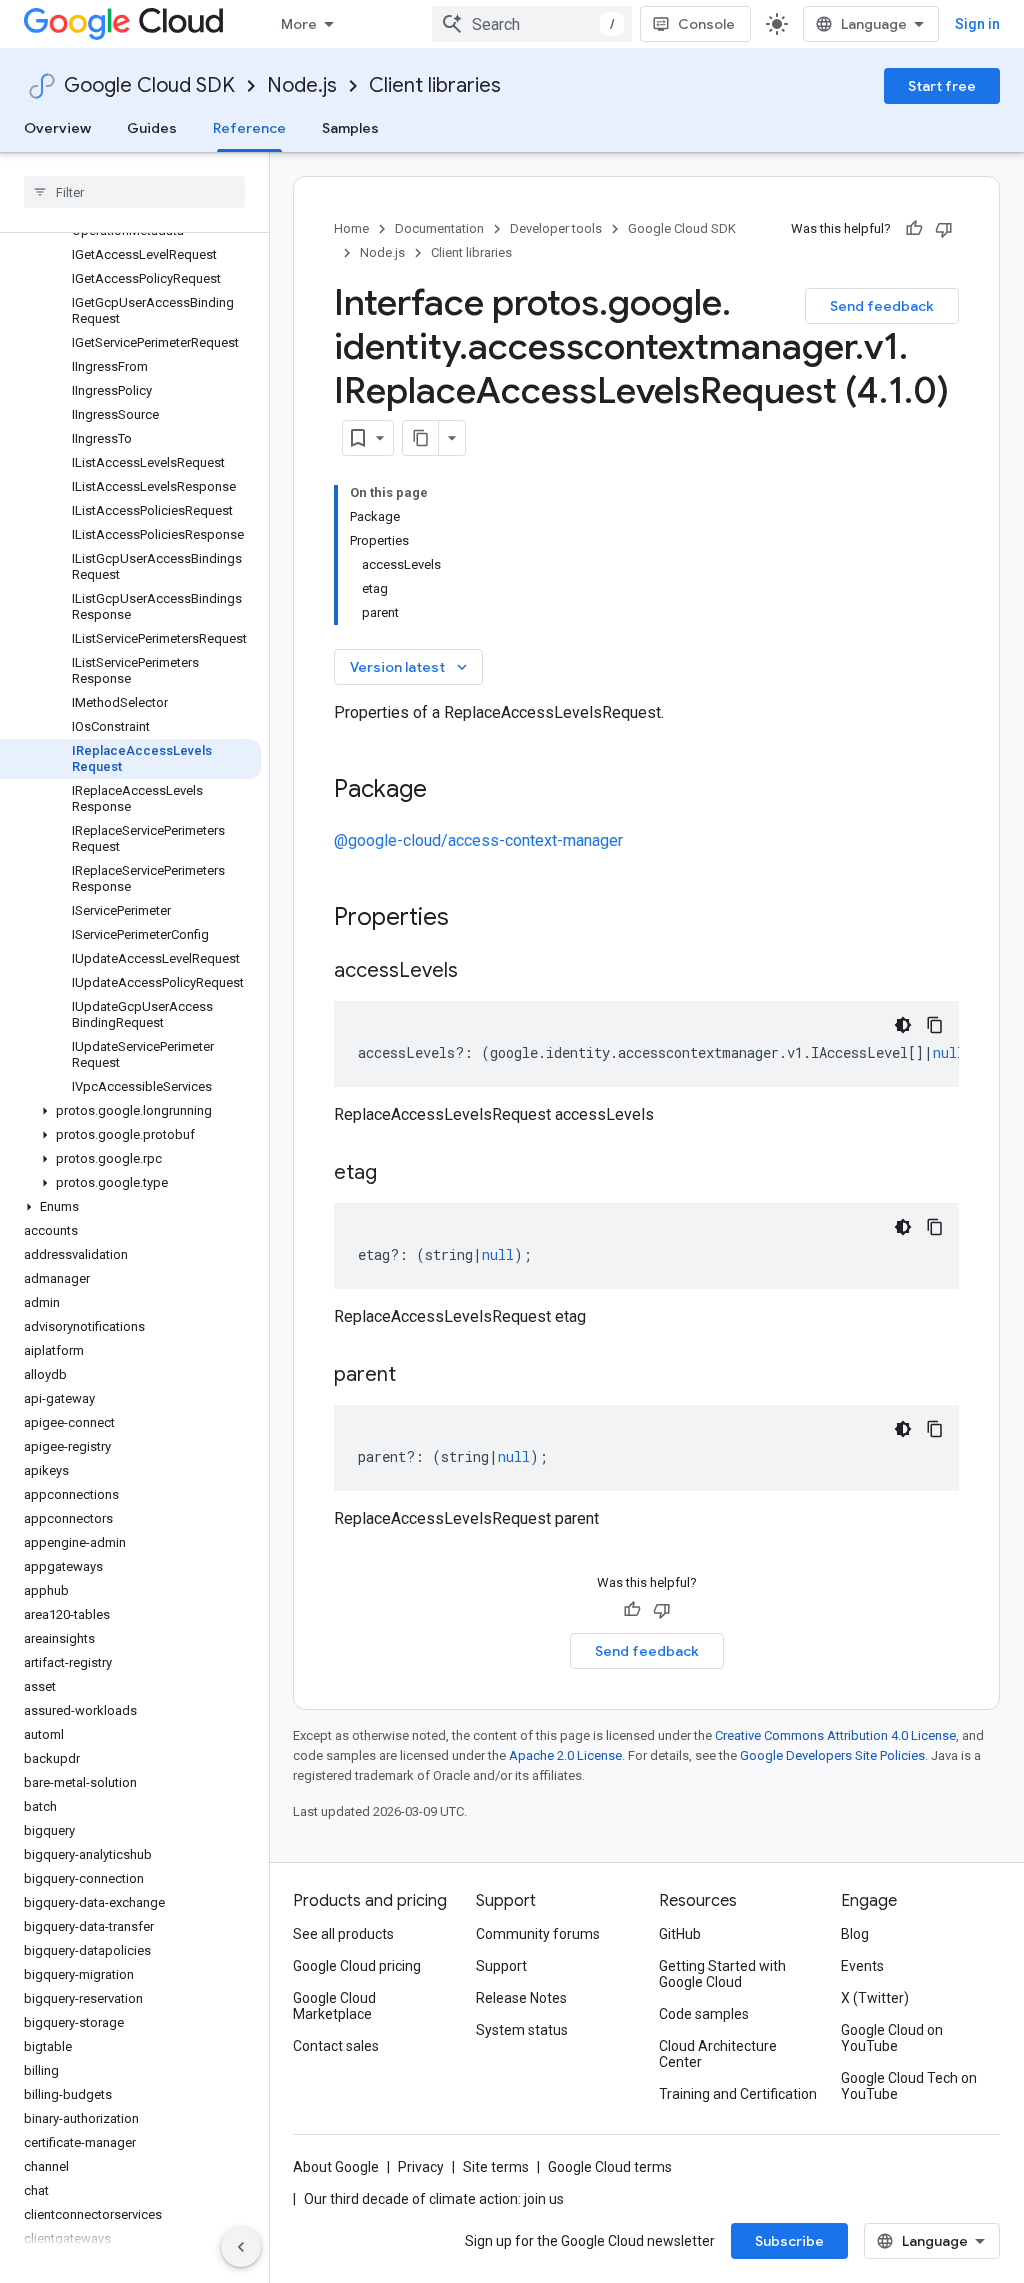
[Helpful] (914, 229)
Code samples (704, 2014)
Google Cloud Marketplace (334, 2006)
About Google (336, 2167)
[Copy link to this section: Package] (447, 791)
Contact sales (336, 2046)
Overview (57, 128)
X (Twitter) (875, 1998)
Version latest (410, 667)
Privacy (421, 2167)
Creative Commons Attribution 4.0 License (835, 1735)
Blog (855, 1934)
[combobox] (532, 24)
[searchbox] (134, 192)
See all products (343, 1934)
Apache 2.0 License (565, 1755)
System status (522, 2030)
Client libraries (435, 85)
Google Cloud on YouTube (892, 2038)
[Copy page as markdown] (421, 438)
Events (862, 1966)
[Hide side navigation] (241, 2247)
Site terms (496, 2167)
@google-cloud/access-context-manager (478, 840)
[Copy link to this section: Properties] (475, 919)
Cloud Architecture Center (718, 2054)
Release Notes (521, 1998)
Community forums (538, 1934)
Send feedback (882, 306)
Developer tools (556, 228)
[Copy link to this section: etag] (397, 1174)
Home (351, 228)
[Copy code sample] (935, 1025)
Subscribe (789, 2241)
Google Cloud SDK (149, 85)
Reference (249, 128)
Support (501, 1966)
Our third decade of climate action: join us (434, 2199)
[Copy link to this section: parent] (416, 1376)
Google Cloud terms (610, 2167)
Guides (152, 128)
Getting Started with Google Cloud (722, 1974)
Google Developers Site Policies (832, 1755)
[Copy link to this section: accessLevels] (478, 972)
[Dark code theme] (903, 1025)
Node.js (302, 85)
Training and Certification (738, 2094)
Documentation (439, 228)
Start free (942, 86)
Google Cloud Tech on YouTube (909, 2086)
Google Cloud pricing (357, 1966)
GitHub (680, 1934)
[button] (130, 1111)
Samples (350, 128)
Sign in (977, 24)
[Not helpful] (944, 229)
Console (706, 24)
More (299, 24)
